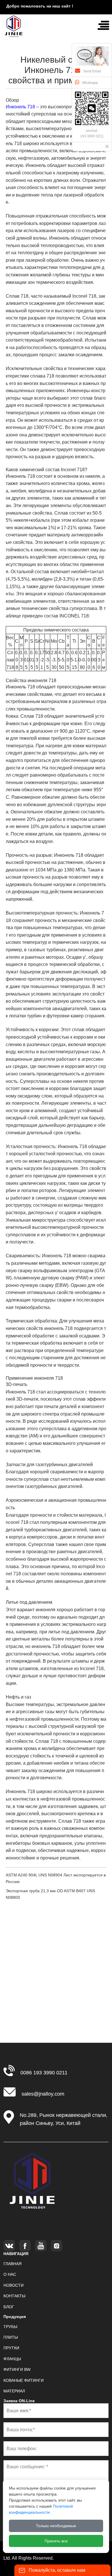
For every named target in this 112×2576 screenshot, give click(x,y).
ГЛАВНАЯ (12, 2264)
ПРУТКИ (11, 2348)
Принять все (56, 2541)
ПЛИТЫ (11, 2337)
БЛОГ (9, 2307)
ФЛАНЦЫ (12, 2359)
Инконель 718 (20, 107)
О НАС (10, 2274)
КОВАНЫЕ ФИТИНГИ (24, 2380)
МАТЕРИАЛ (14, 2391)
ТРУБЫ (10, 2327)
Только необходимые (56, 2526)
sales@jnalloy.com (43, 2094)
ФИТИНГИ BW (17, 2369)
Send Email (92, 71)
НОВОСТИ (13, 2285)
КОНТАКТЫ (14, 2296)
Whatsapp (90, 83)
